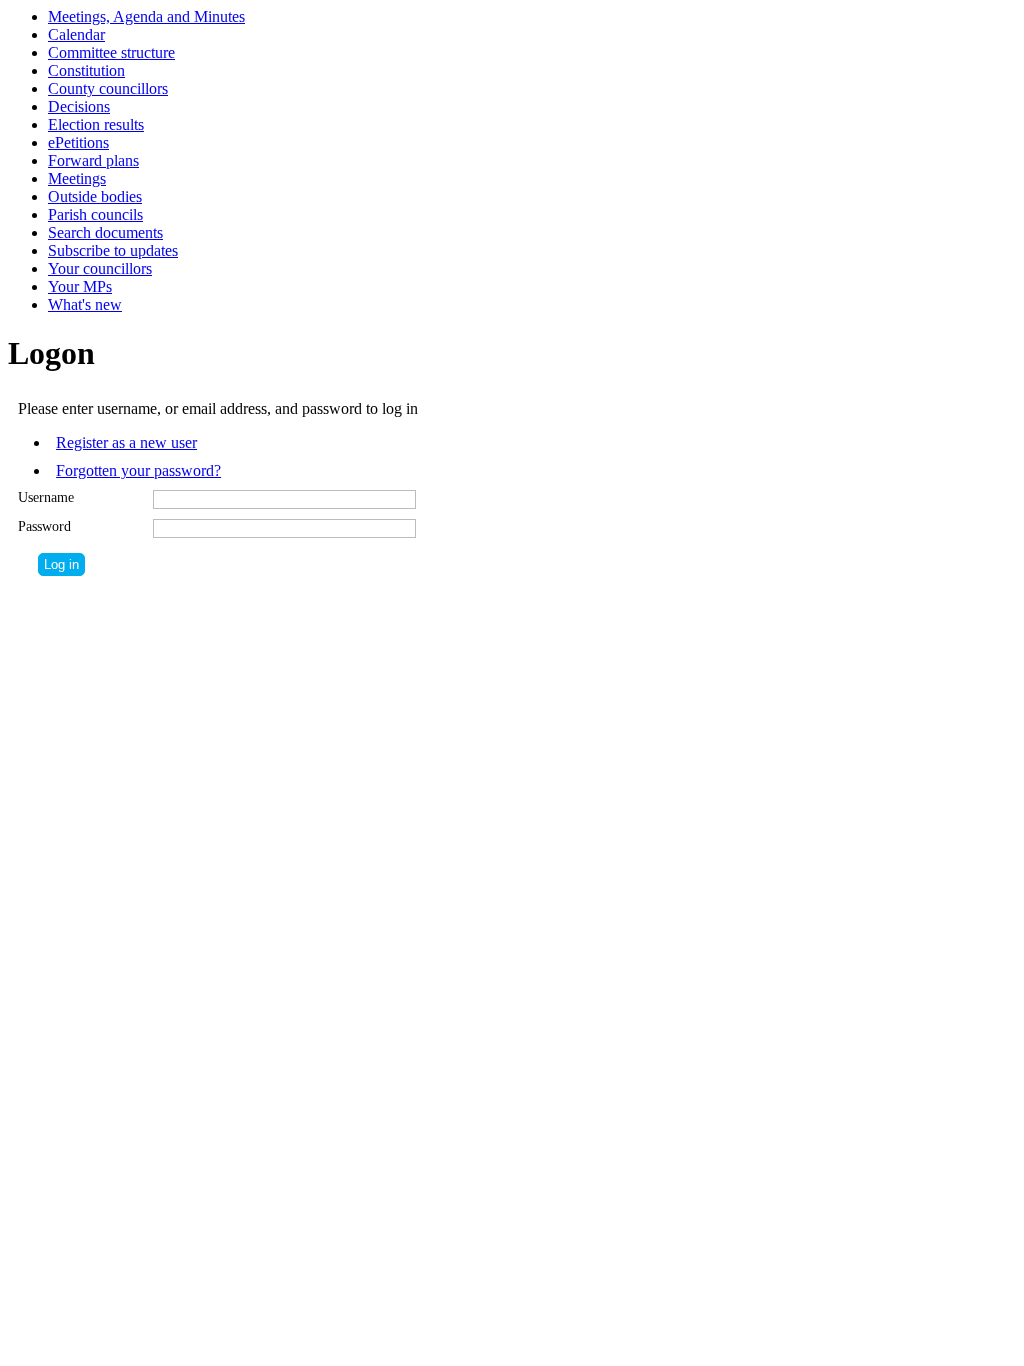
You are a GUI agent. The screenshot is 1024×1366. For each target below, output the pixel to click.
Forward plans (93, 160)
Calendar (76, 34)
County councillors (108, 88)
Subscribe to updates (113, 250)
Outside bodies (95, 196)
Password (44, 526)
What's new (85, 304)
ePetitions (78, 142)
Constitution (86, 70)
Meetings (77, 178)
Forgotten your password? (138, 470)
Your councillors (100, 268)
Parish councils (95, 214)
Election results (96, 124)
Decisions (79, 106)
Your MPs (80, 286)
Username (46, 497)
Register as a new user (126, 442)
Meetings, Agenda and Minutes (146, 16)
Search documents (105, 232)
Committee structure (111, 52)
